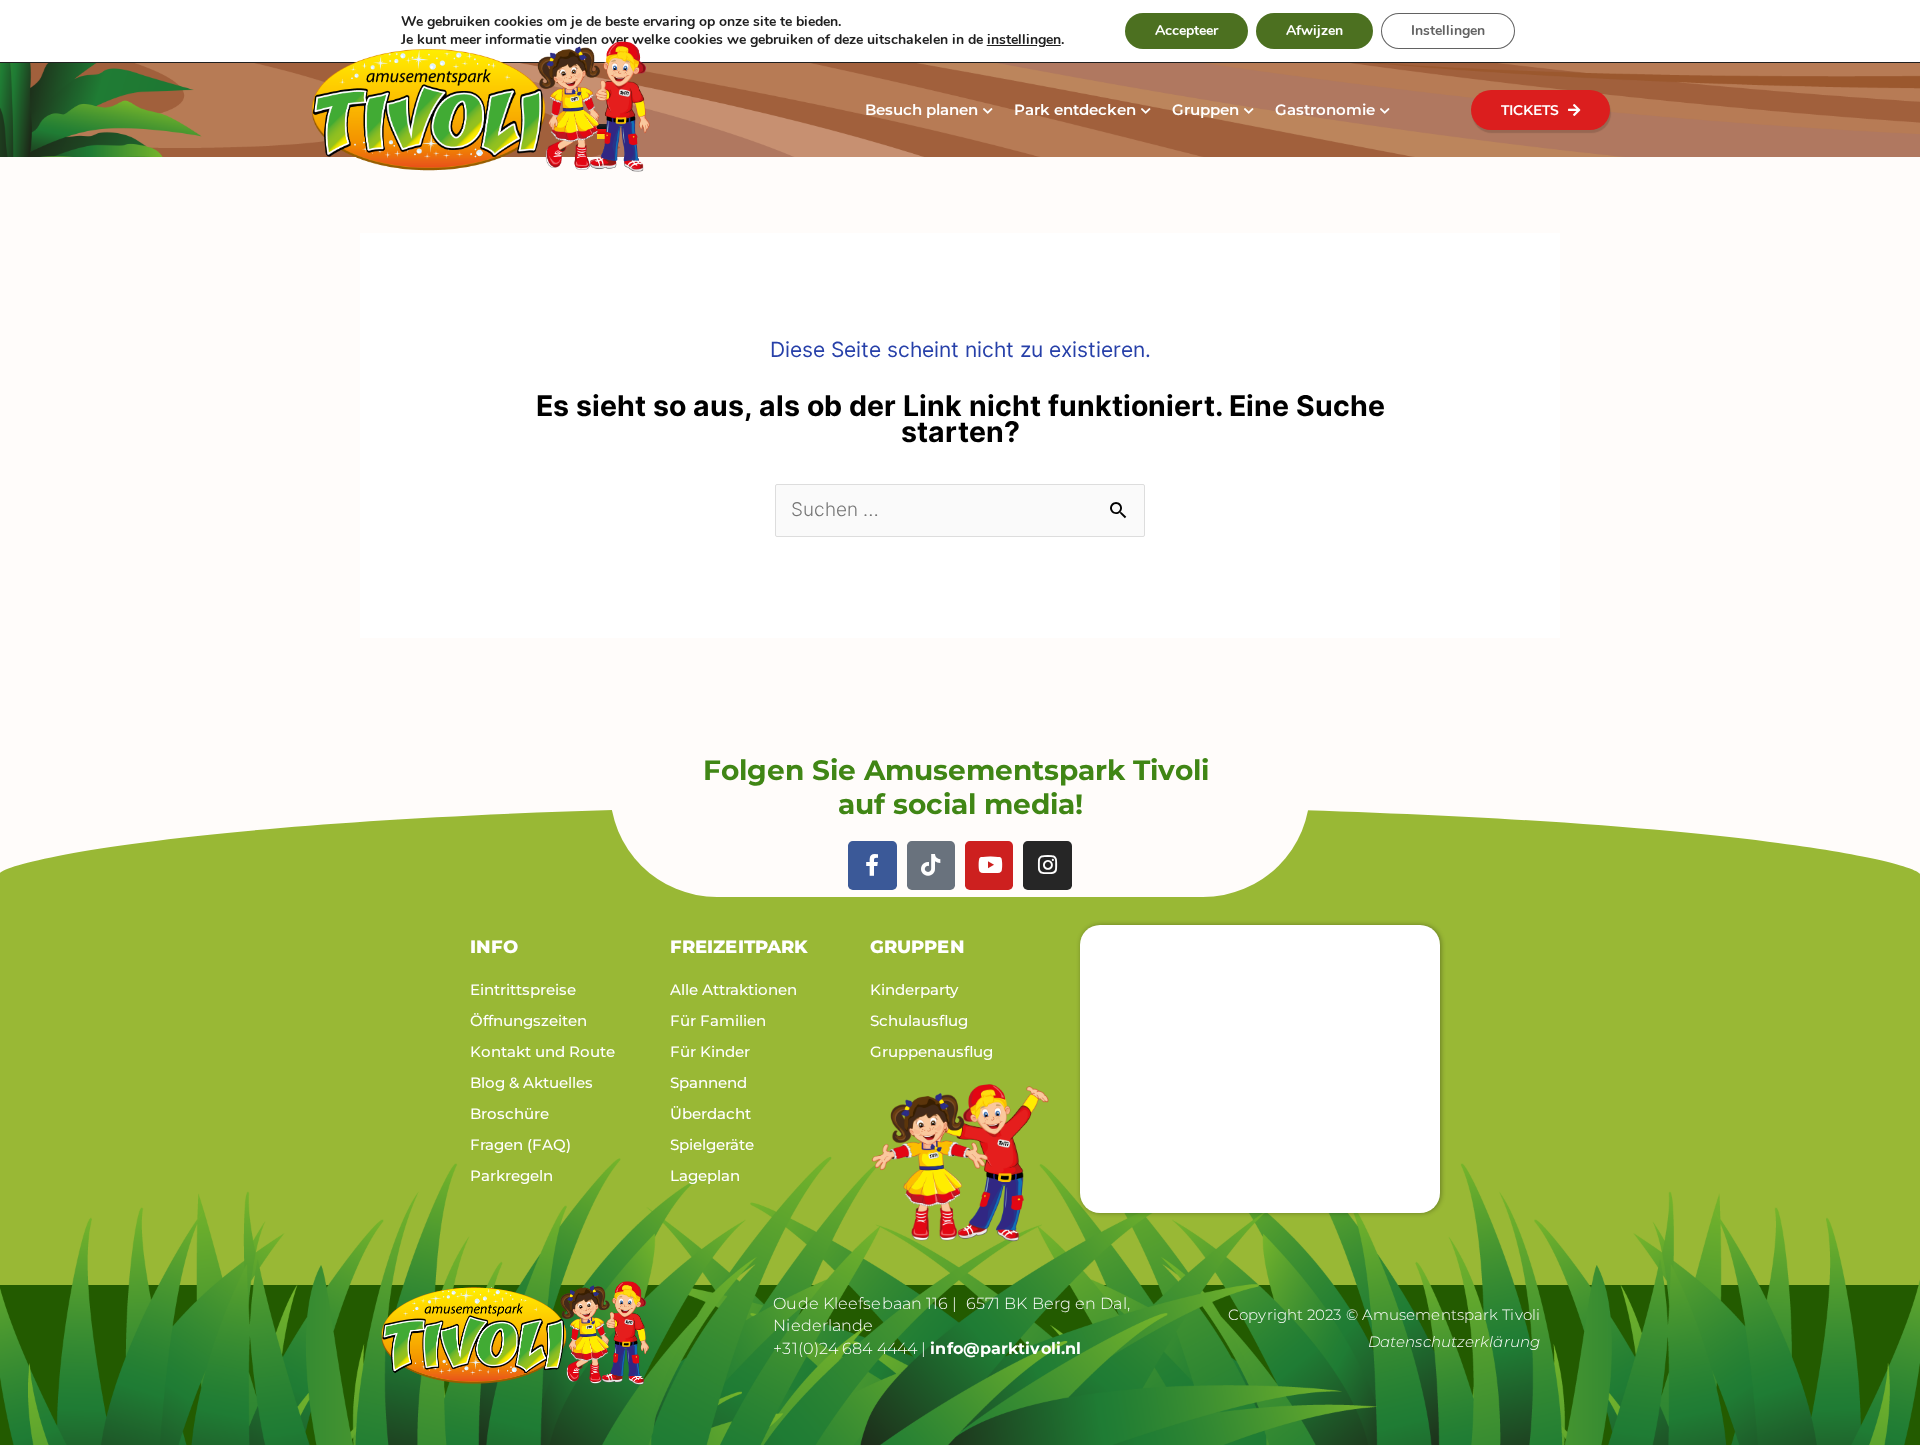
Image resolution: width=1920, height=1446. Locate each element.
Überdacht (710, 1113)
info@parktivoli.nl (1005, 1348)
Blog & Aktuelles (531, 1082)
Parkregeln (511, 1175)
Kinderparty (914, 989)
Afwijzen (1314, 30)
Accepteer (1186, 30)
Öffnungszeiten (528, 1020)
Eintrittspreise (523, 989)
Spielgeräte (712, 1144)
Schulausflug (919, 1020)
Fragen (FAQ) (520, 1144)
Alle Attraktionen (733, 989)
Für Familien (718, 1020)
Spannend (708, 1082)
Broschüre (509, 1113)
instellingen (1024, 40)
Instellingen (1448, 30)
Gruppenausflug (931, 1051)
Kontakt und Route (542, 1051)
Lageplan (705, 1175)
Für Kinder (710, 1051)
